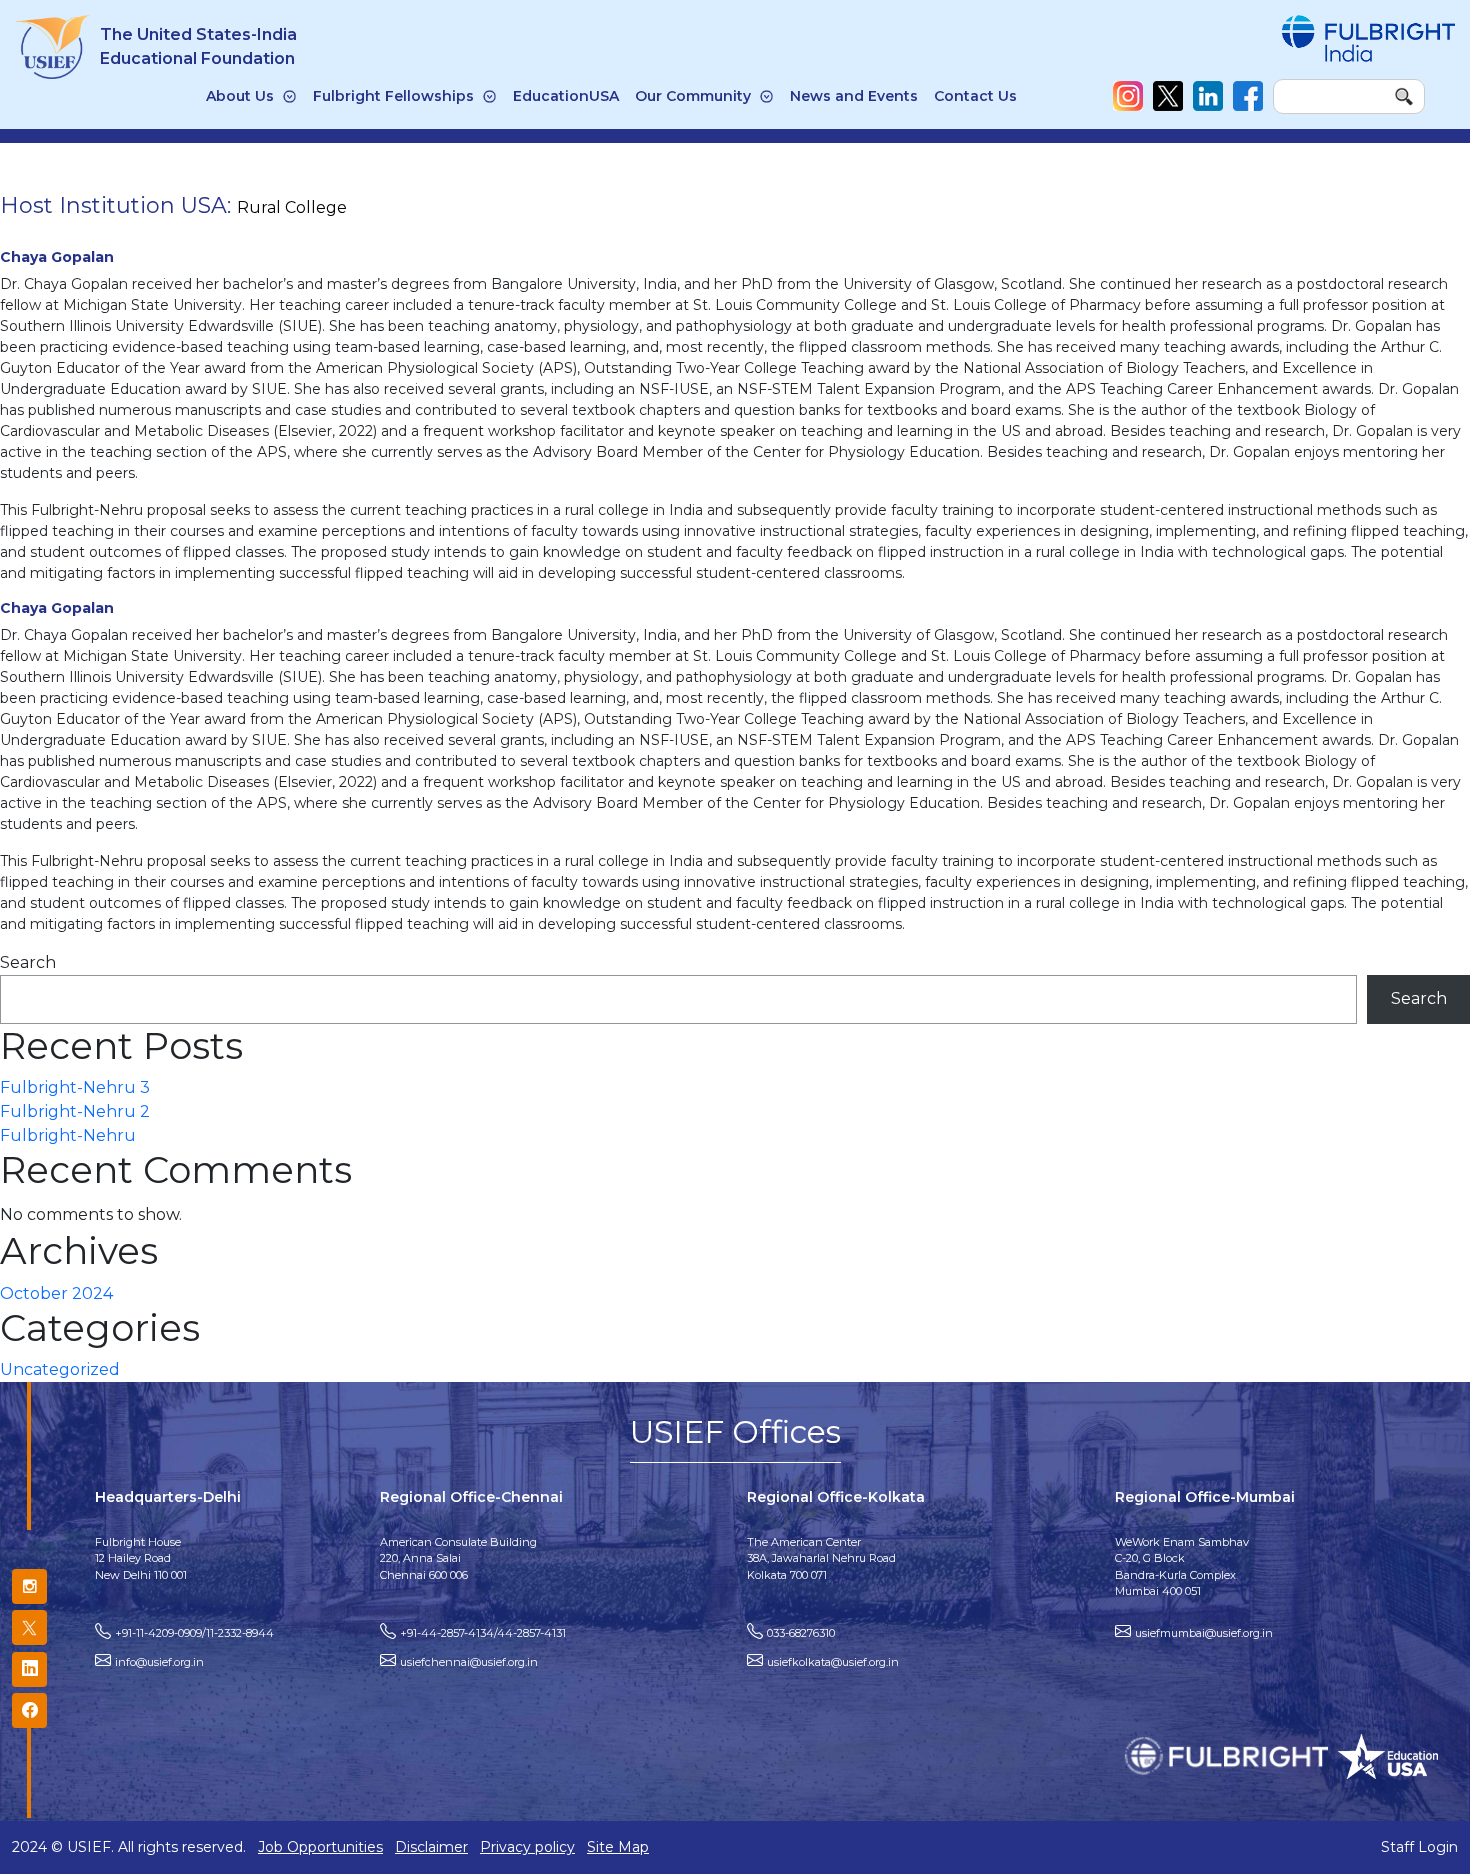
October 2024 (56, 1293)
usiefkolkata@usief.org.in (833, 1662)
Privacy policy (527, 1847)
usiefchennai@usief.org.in (469, 1662)
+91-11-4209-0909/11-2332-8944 (194, 1633)
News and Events (854, 96)
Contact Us (975, 96)
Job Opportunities (320, 1847)
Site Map (618, 1847)
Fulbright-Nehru (68, 1135)
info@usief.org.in (159, 1662)
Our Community (693, 96)
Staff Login (1419, 1847)
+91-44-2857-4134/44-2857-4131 (483, 1633)
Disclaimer (431, 1847)
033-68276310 (801, 1633)
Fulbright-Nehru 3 (75, 1087)
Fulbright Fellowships (393, 96)
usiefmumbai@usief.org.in (1204, 1633)
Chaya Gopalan (57, 257)
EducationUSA (566, 96)
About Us (240, 96)
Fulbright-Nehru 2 (75, 1111)
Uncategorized (60, 1369)
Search (28, 962)
